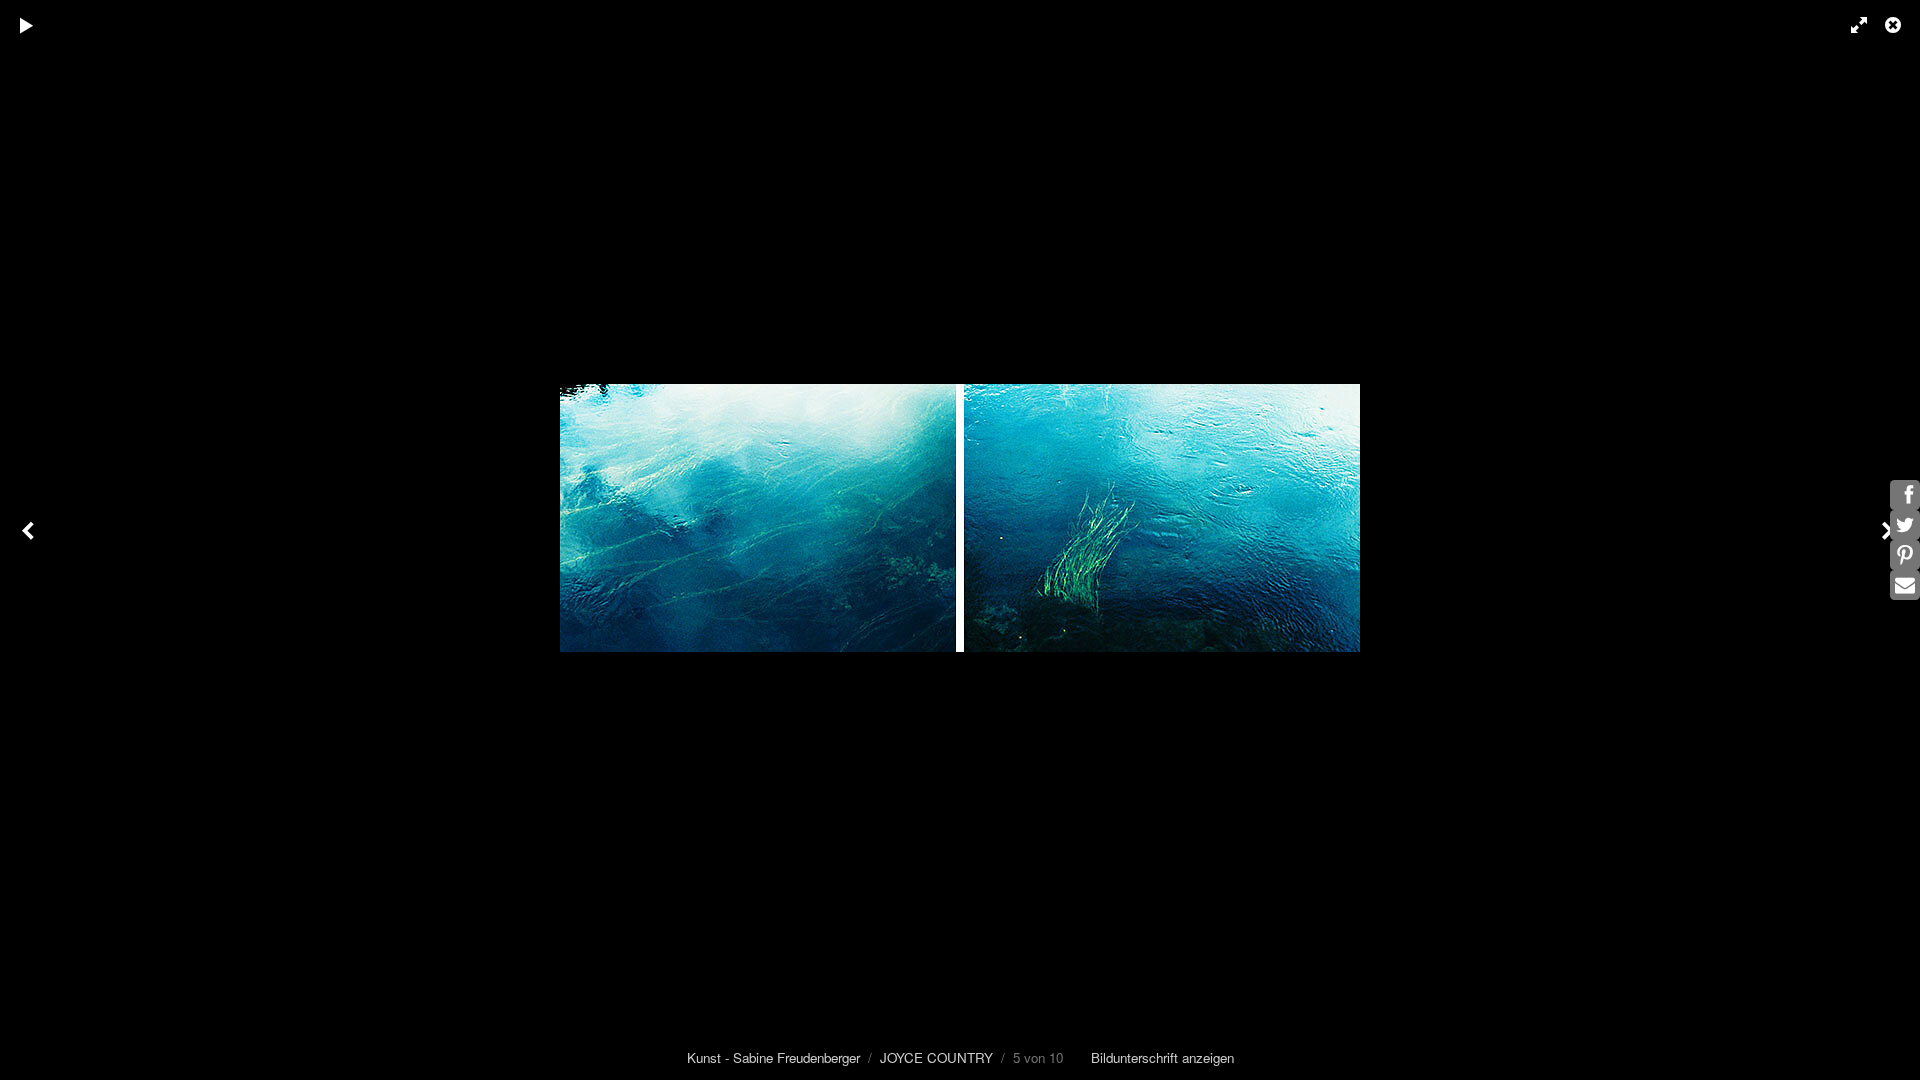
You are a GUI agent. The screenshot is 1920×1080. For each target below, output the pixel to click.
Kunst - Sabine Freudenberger (773, 1057)
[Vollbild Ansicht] (1850, 25)
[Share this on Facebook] (1905, 495)
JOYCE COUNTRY (936, 1057)
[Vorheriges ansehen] (30, 540)
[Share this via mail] (1905, 585)
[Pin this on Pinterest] (1905, 555)
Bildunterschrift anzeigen (1162, 1057)
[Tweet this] (1905, 525)
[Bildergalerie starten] (27, 25)
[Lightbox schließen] (1895, 25)
